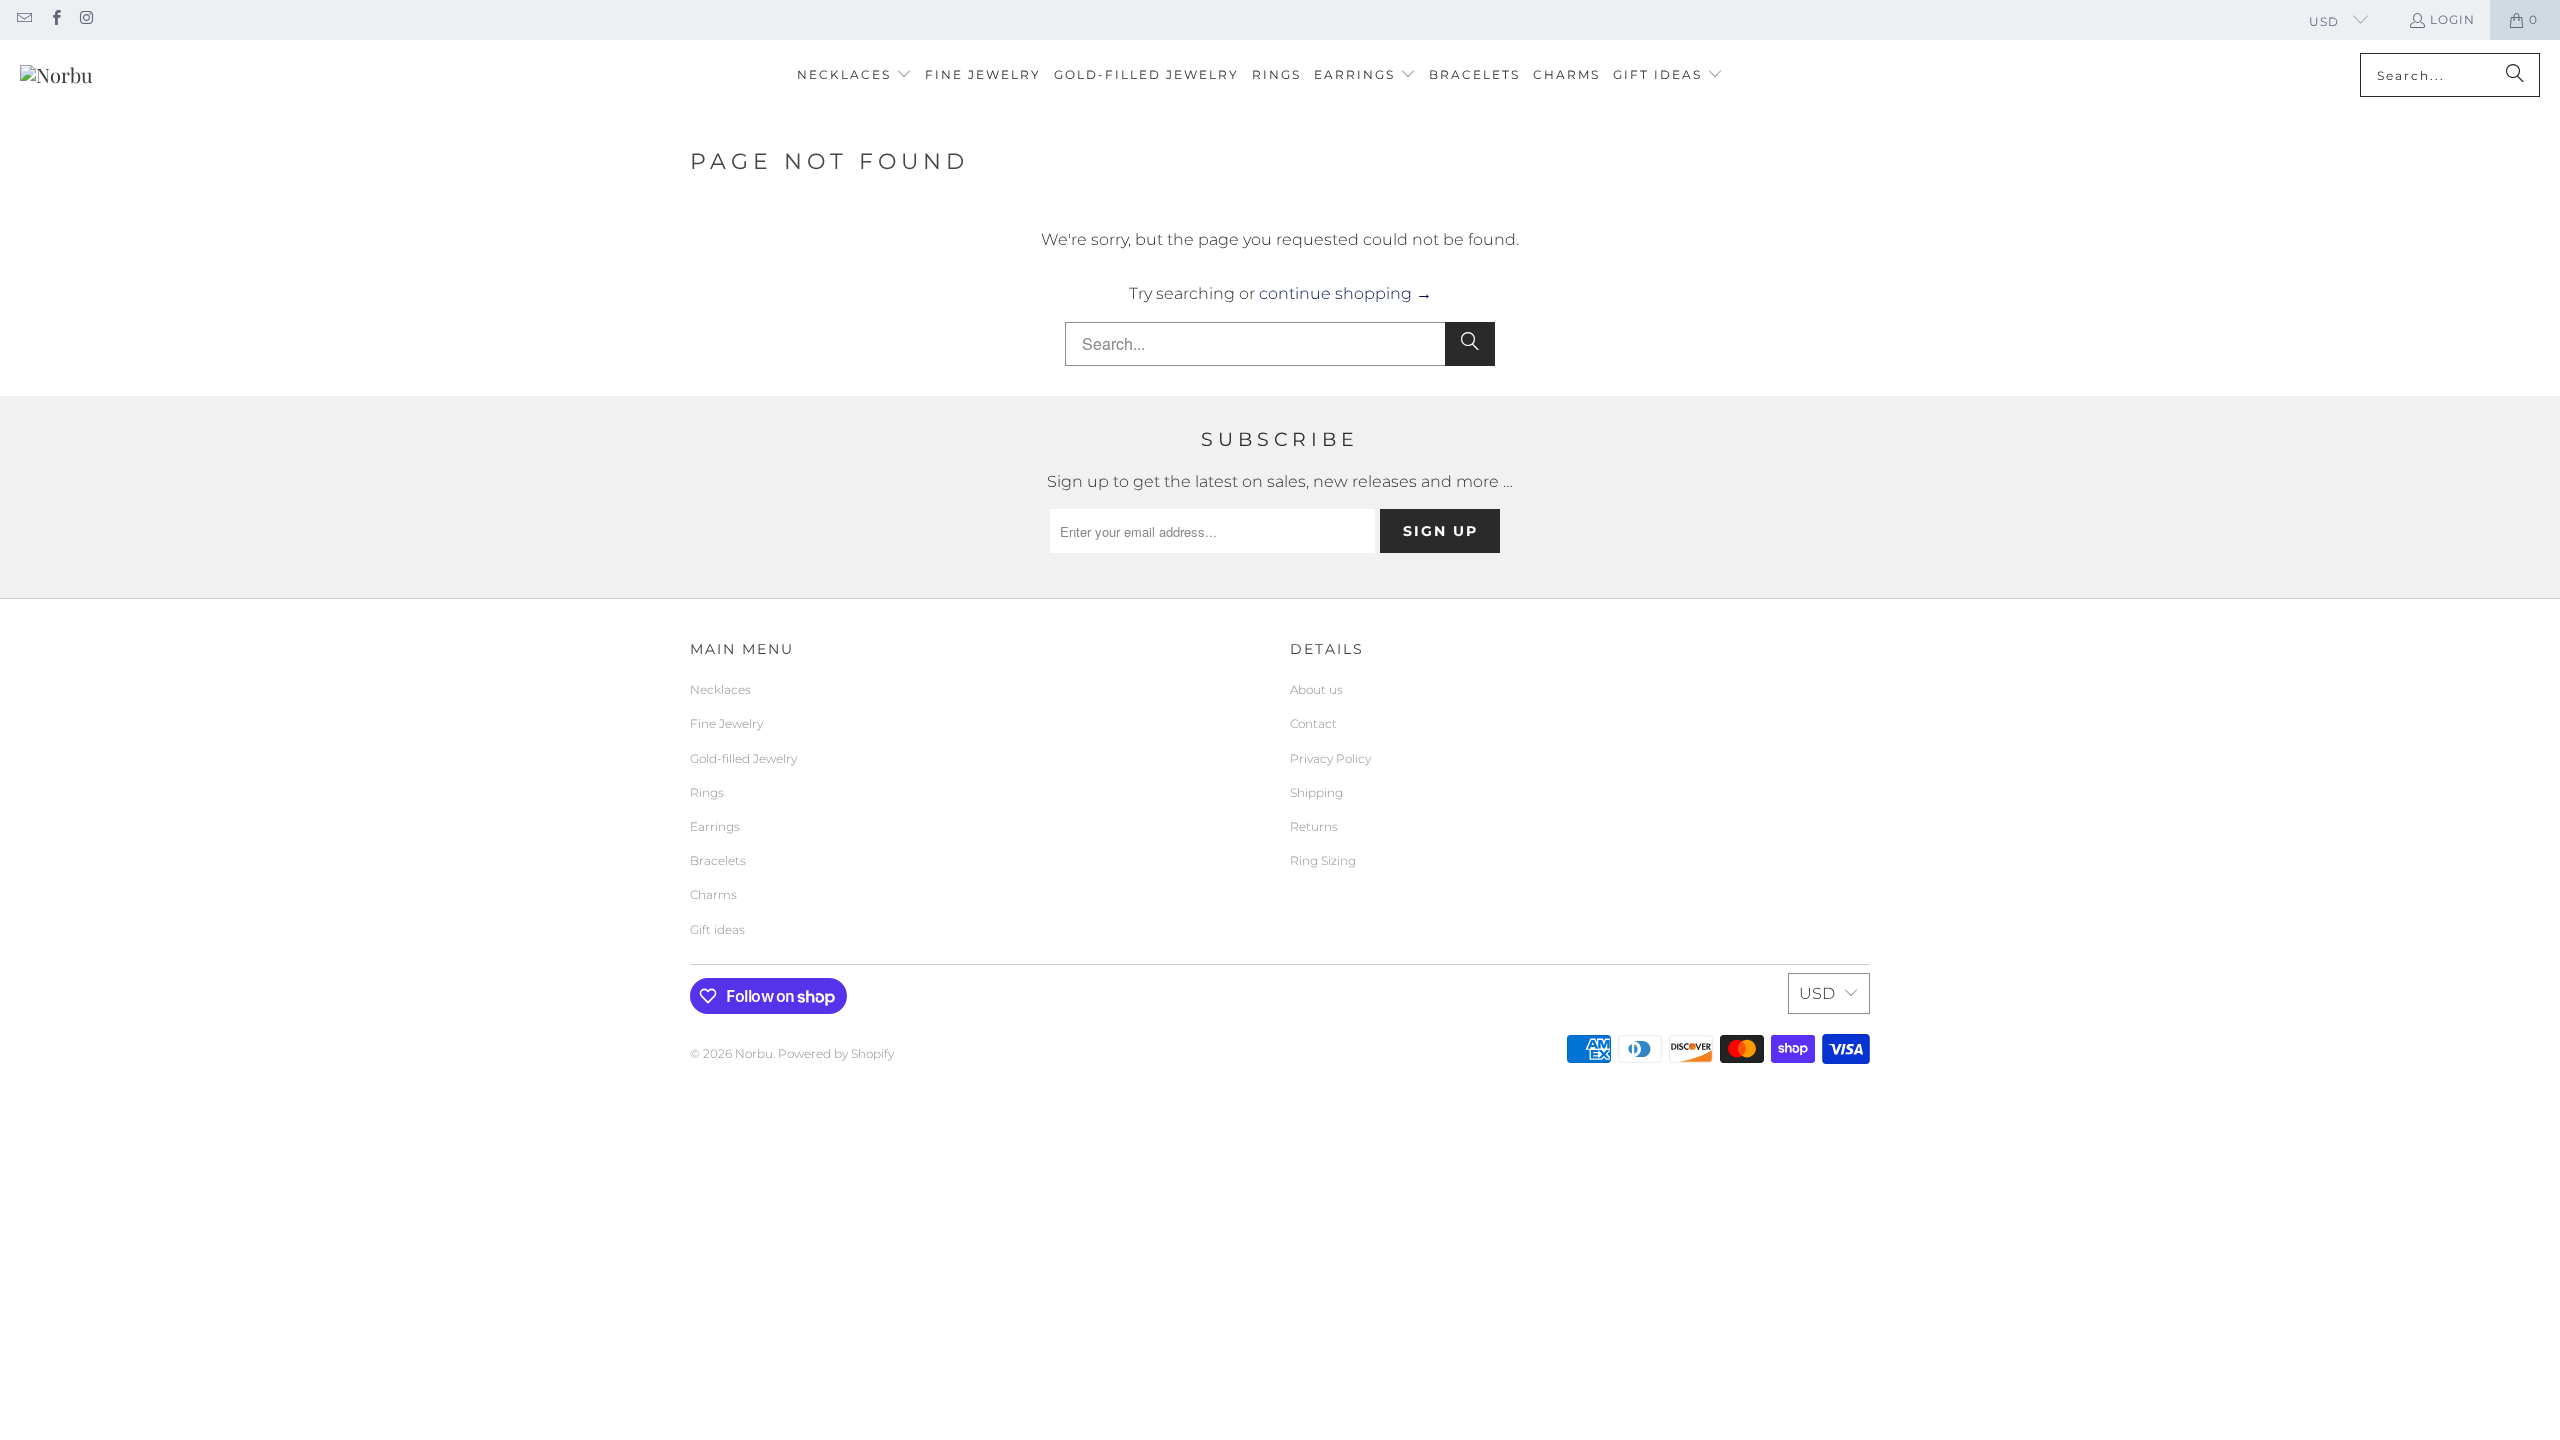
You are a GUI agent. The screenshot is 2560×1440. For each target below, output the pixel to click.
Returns (1314, 826)
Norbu (754, 1053)
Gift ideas (717, 929)
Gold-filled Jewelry (743, 758)
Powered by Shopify (836, 1053)
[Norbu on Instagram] (86, 19)
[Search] (2515, 75)
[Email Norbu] (23, 19)
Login (2452, 19)
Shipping (1316, 792)
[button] (854, 75)
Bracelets (718, 860)
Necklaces (720, 689)
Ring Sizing (1323, 860)
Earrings (715, 826)
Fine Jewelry (726, 723)
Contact (1313, 723)
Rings (707, 792)
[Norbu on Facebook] (54, 19)
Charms (713, 894)
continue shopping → (1345, 293)
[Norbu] (56, 75)
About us (1316, 689)
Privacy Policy (1330, 758)
